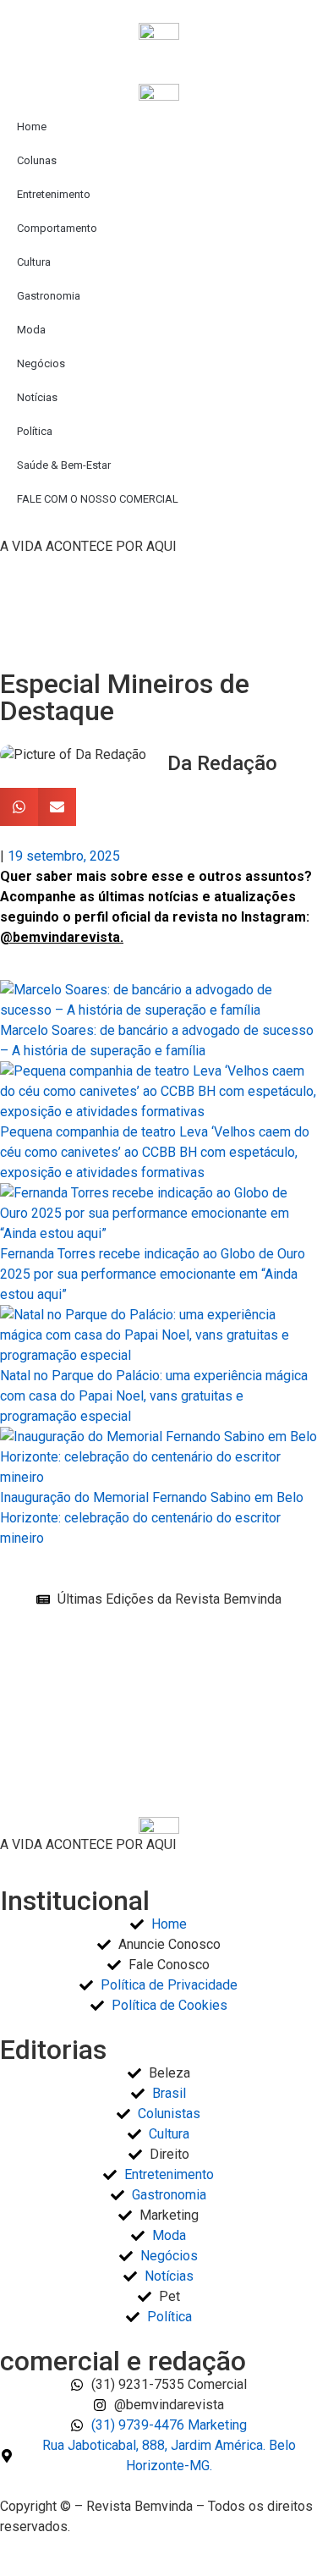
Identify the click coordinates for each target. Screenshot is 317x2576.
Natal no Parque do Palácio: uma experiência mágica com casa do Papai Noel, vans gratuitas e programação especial (154, 1396)
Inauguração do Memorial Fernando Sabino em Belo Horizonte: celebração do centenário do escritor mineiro (152, 1518)
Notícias (37, 397)
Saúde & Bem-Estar (64, 465)
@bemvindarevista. (62, 937)
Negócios (41, 363)
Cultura (34, 262)
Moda (31, 330)
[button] (19, 807)
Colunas (37, 160)
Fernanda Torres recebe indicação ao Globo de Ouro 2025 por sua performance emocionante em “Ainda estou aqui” (153, 1274)
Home (32, 127)
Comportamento (57, 228)
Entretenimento (54, 194)
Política (35, 431)
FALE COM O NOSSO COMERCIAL (98, 499)
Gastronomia (49, 296)
